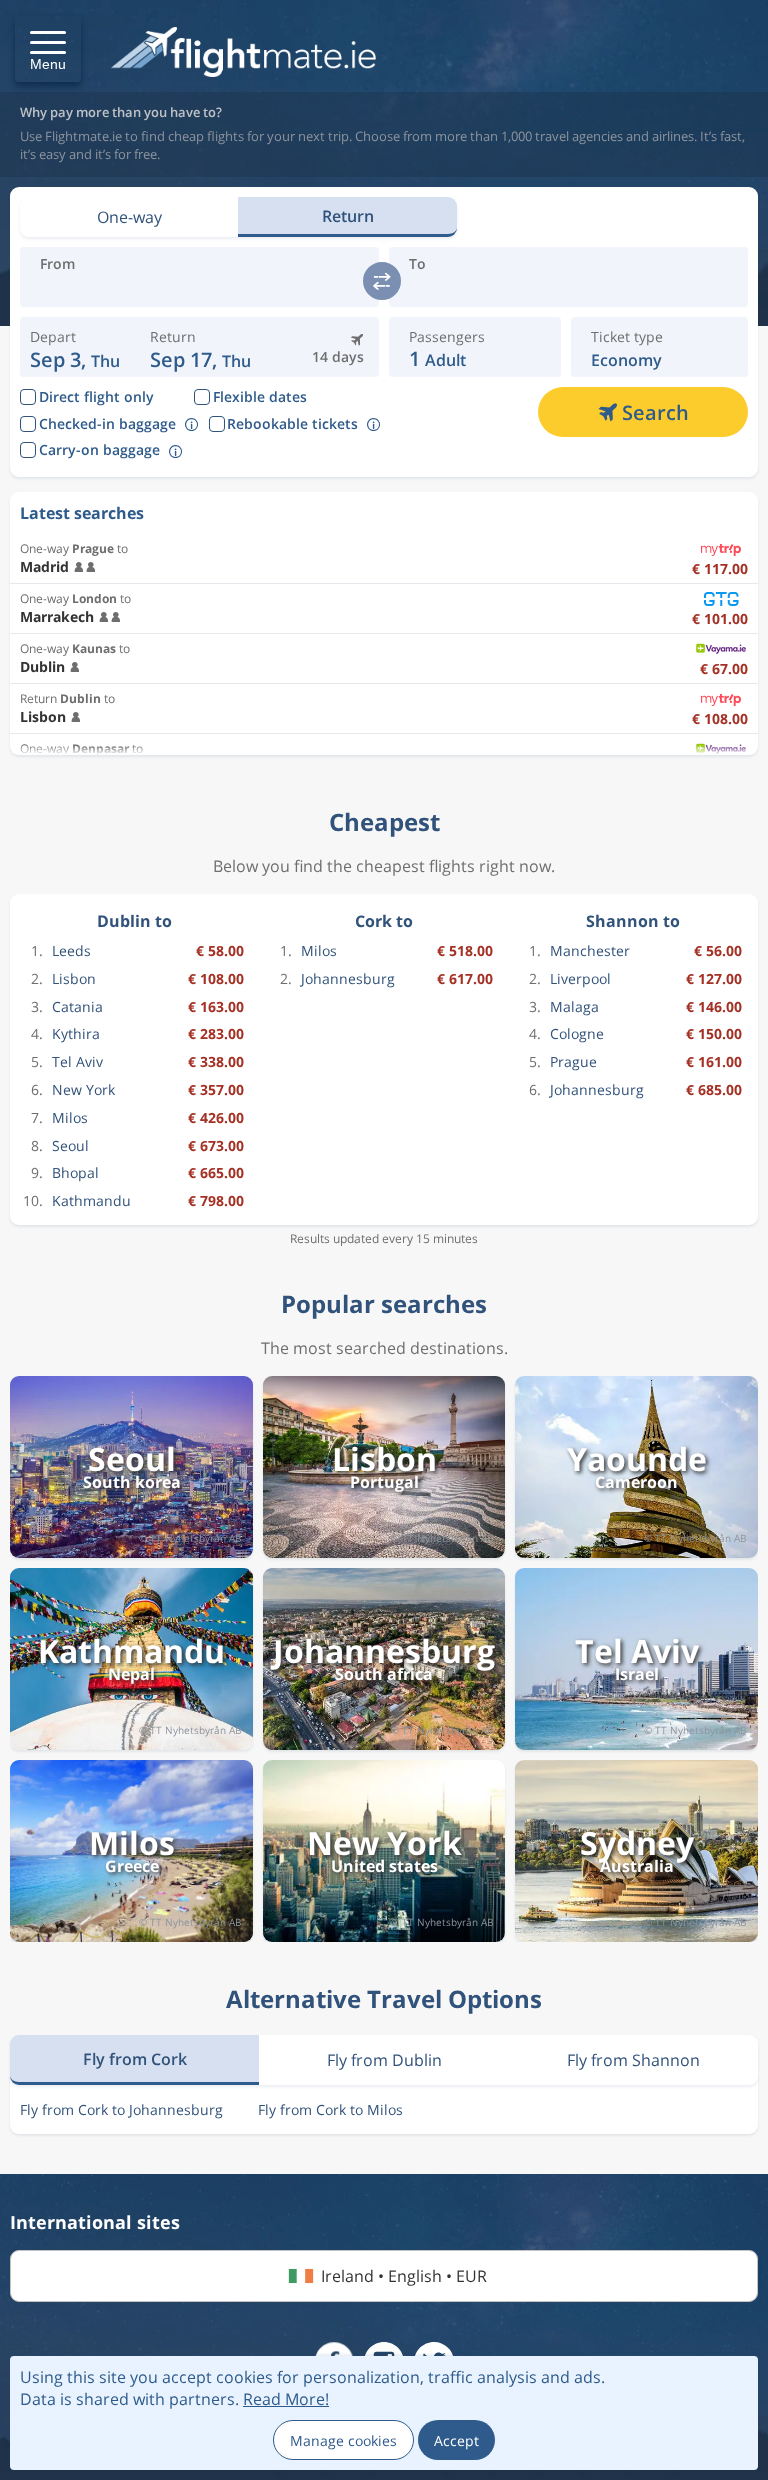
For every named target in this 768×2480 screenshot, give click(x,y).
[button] (48, 49)
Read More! (286, 2399)
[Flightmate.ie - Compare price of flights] (243, 53)
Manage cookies (343, 2440)
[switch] (382, 281)
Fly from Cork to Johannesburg (121, 2109)
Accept (456, 2440)
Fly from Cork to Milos (330, 2109)
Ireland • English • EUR (404, 2276)
